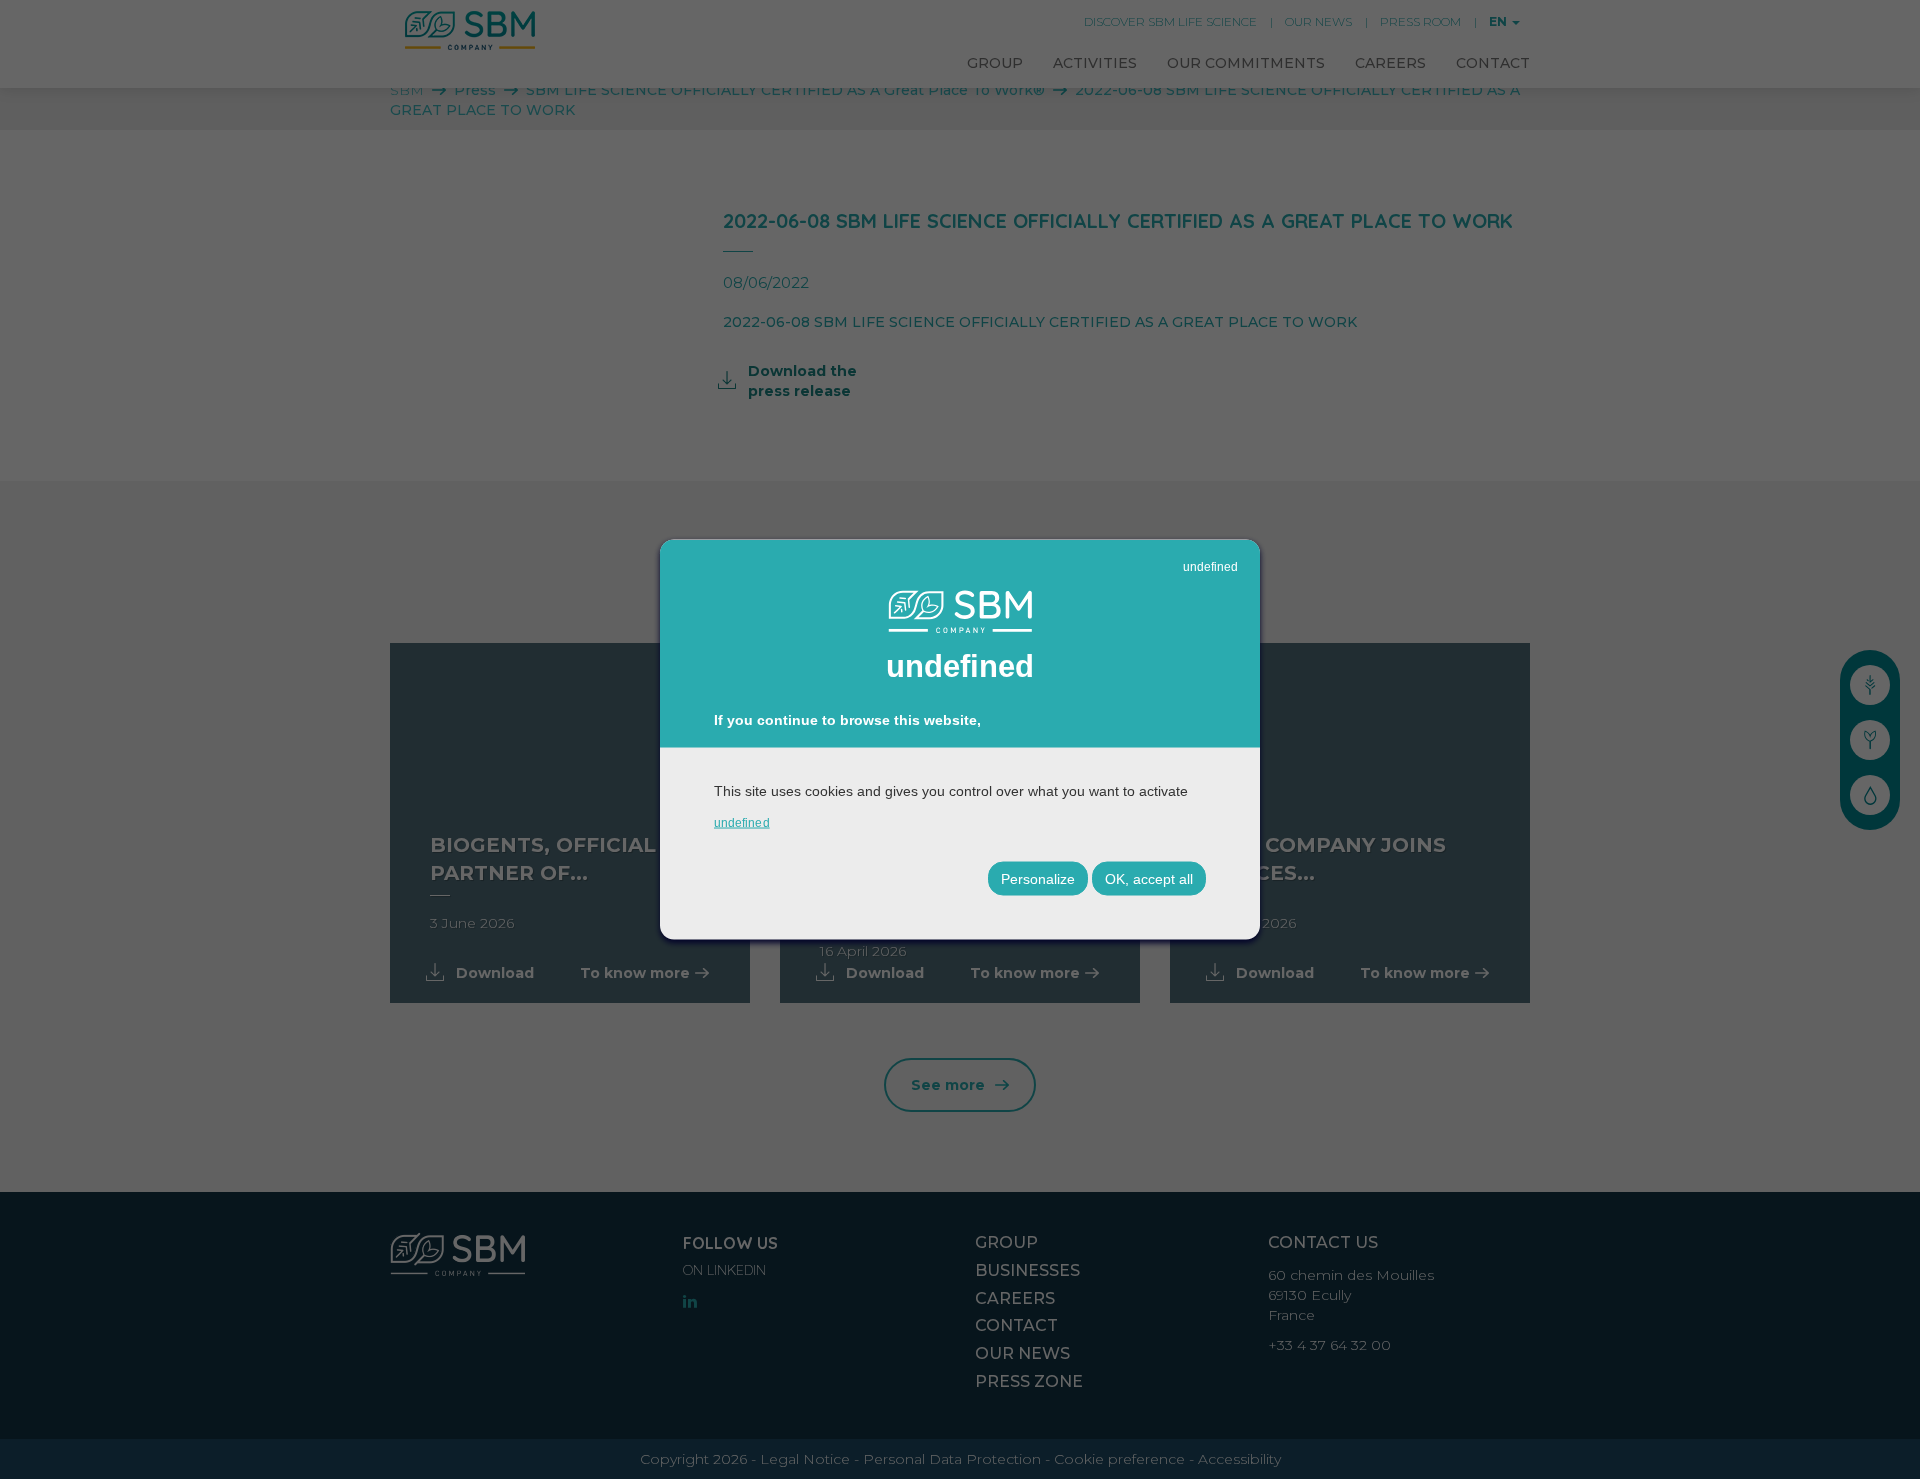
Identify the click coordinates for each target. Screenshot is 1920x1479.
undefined (1210, 566)
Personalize (1038, 879)
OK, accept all (1149, 879)
